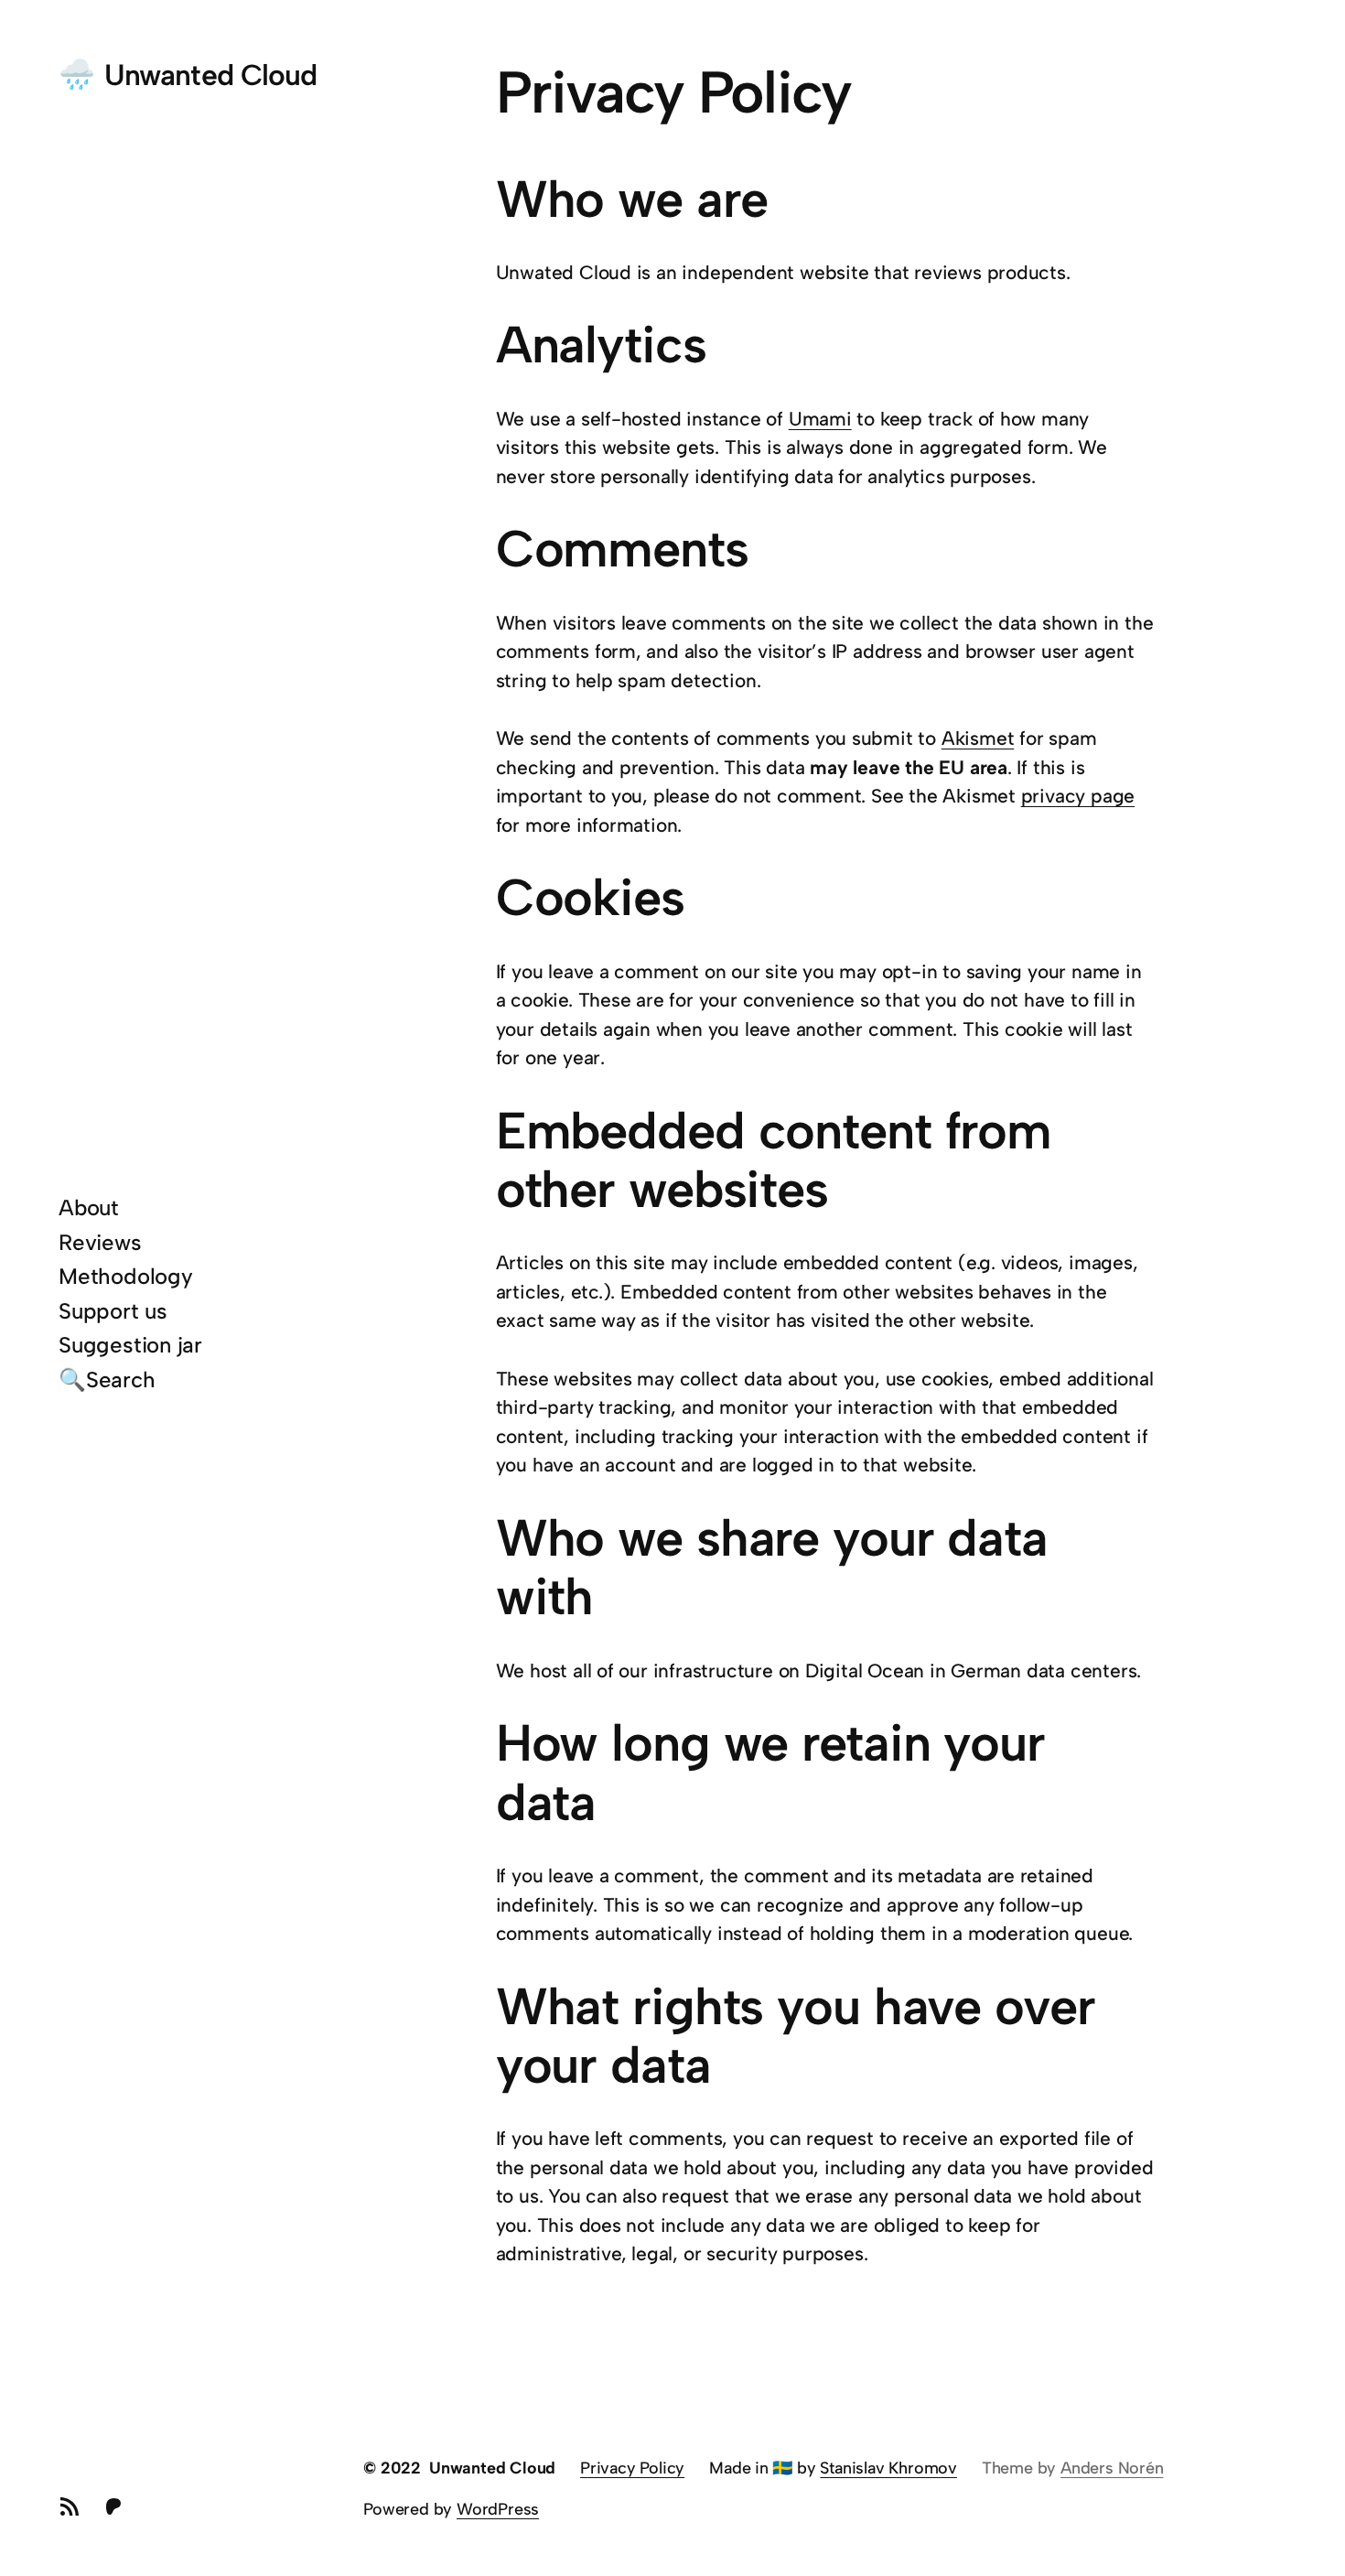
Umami (820, 419)
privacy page (1078, 796)
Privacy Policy (632, 2468)
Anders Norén (1112, 2468)
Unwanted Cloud (210, 75)
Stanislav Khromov (888, 2468)
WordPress (498, 2509)
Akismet (978, 738)
